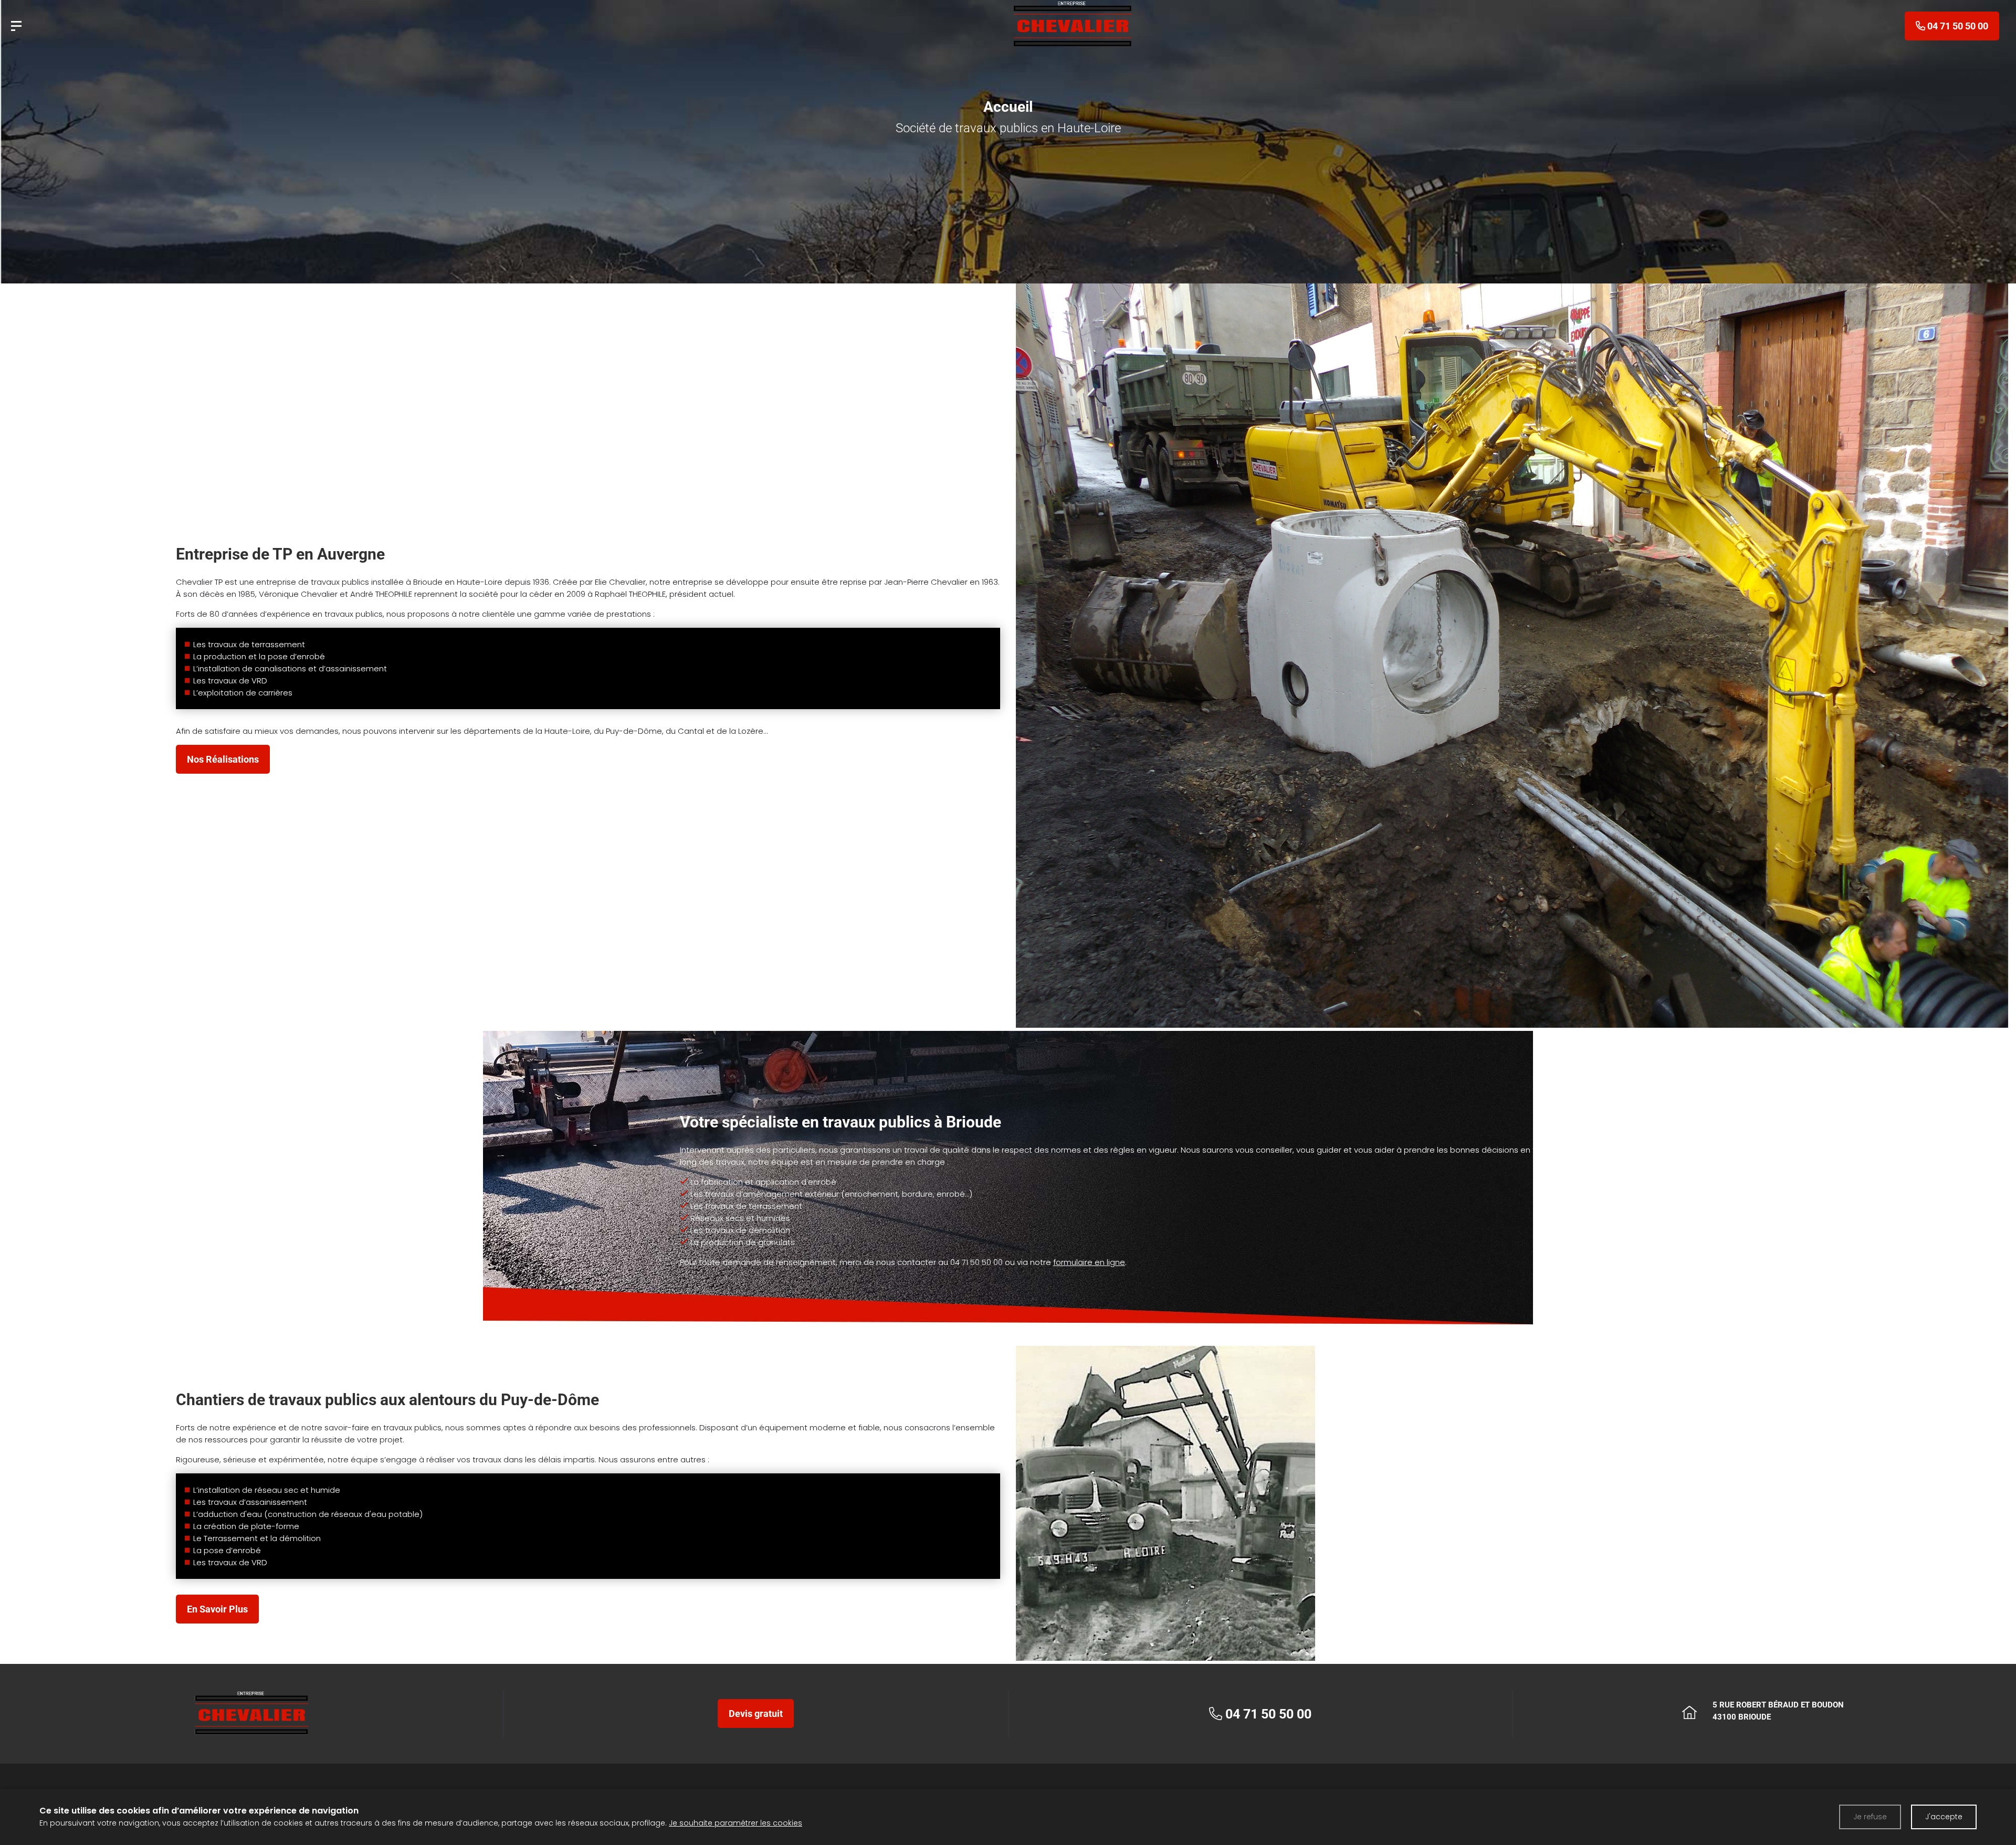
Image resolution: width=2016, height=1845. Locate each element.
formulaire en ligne (1089, 1262)
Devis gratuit (756, 1714)
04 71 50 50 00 (976, 1262)
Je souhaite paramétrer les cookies (736, 1823)
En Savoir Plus (217, 1609)
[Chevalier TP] (16, 26)
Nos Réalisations (223, 759)
